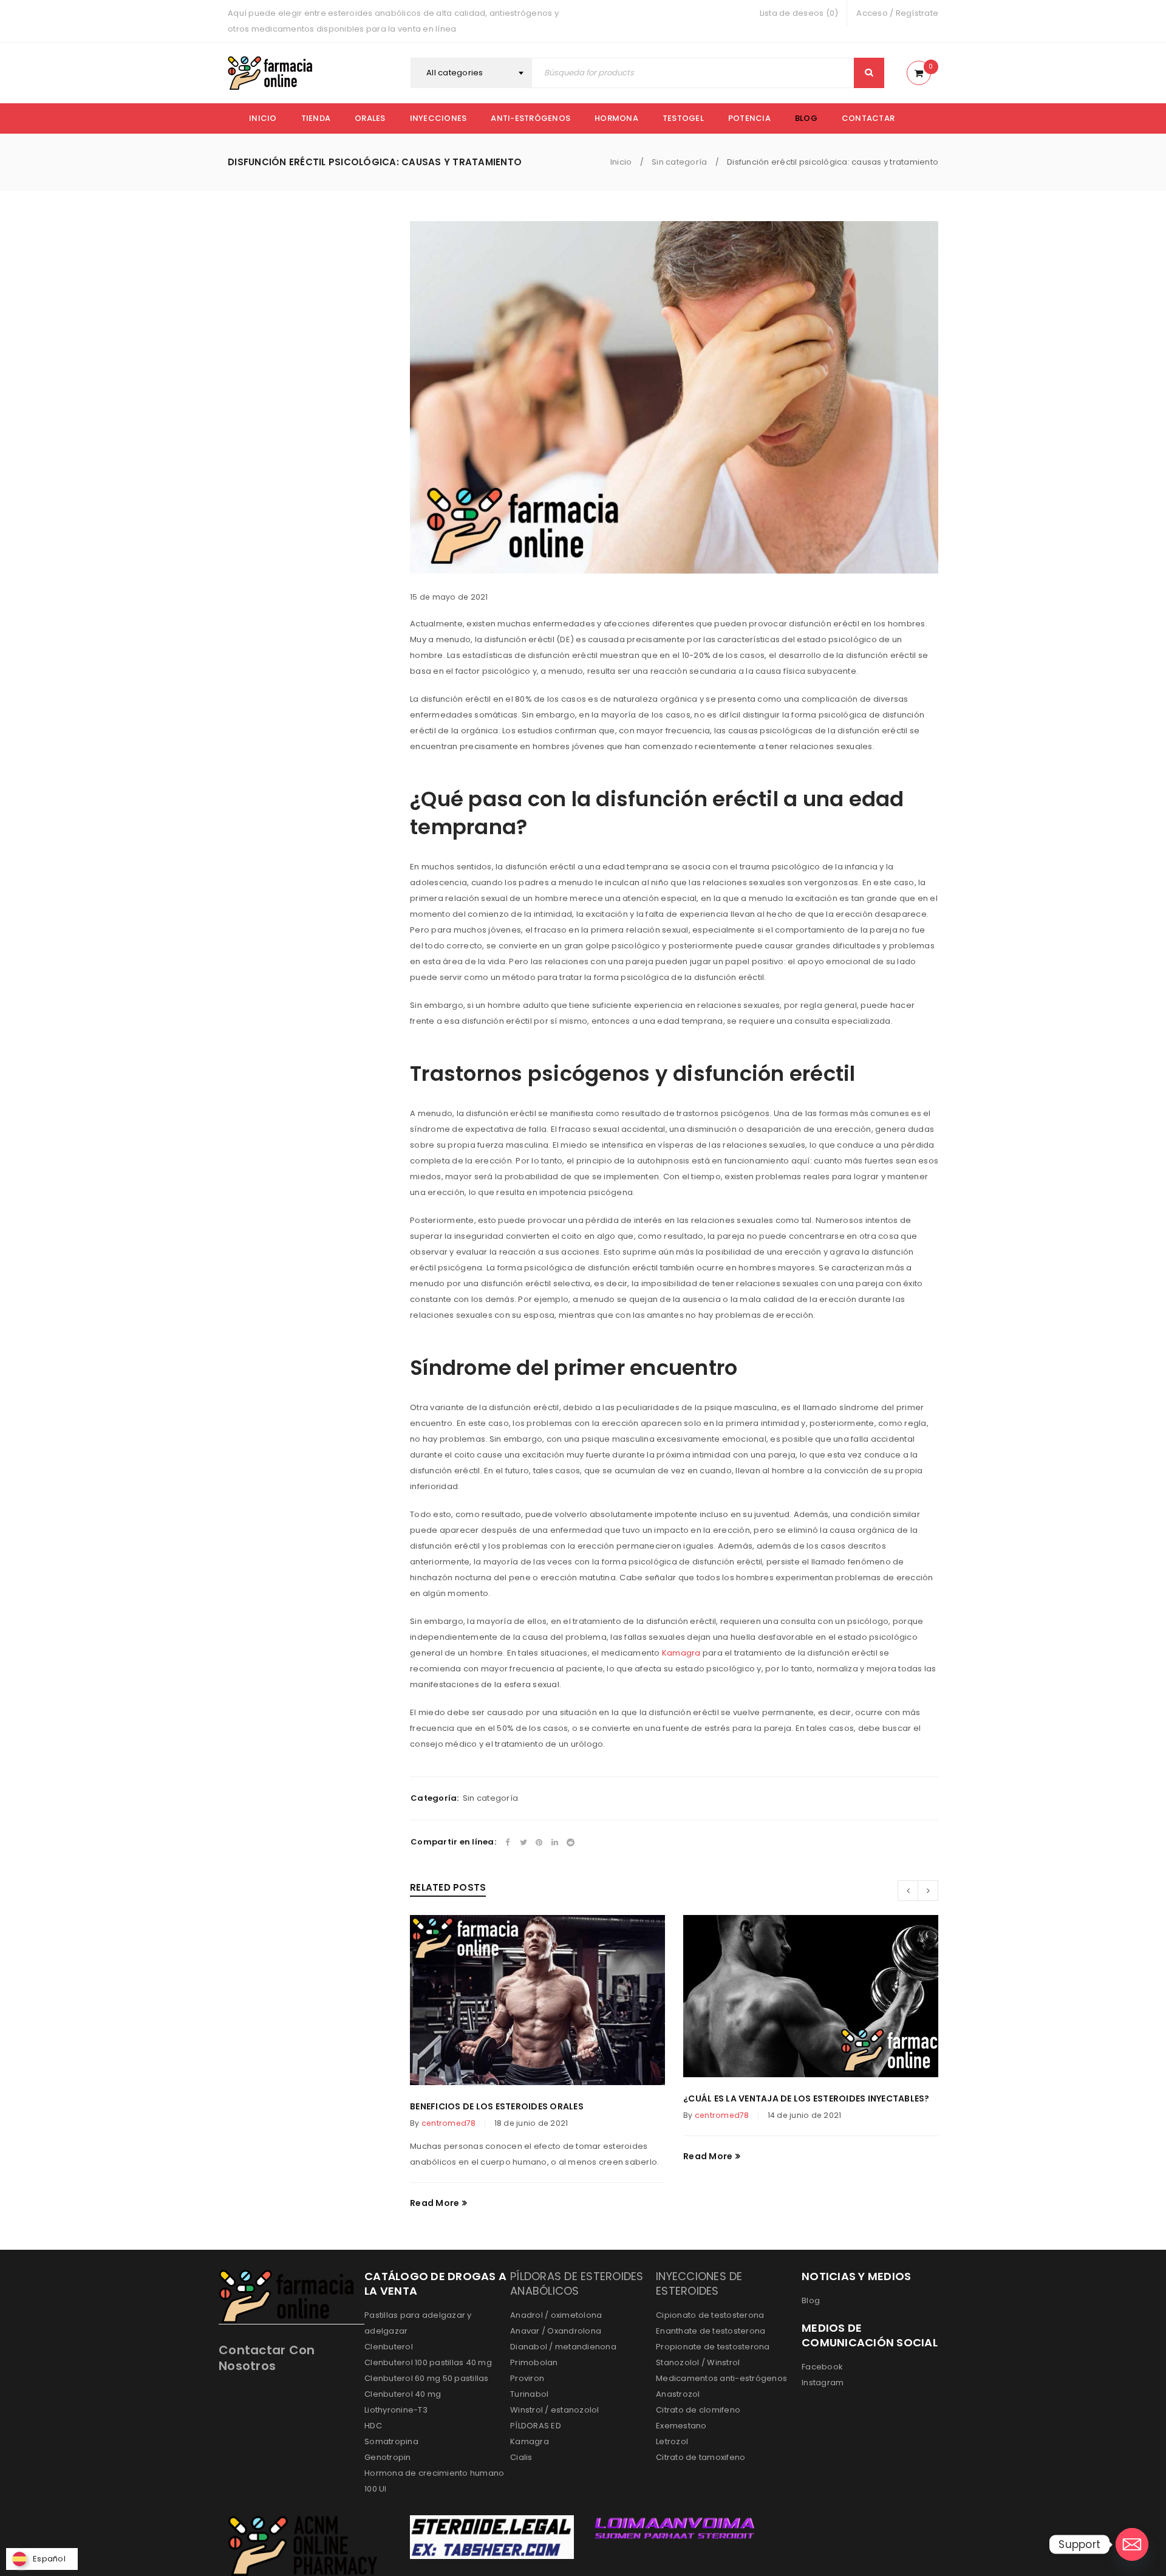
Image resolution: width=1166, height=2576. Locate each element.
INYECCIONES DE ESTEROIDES (699, 2283)
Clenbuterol (389, 2347)
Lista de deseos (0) (799, 13)
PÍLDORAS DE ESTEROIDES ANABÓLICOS (577, 2283)
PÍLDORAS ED (536, 2426)
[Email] (1132, 2544)
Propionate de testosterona (713, 2347)
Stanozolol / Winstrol (698, 2362)
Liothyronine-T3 (396, 2410)
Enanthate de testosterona (711, 2331)
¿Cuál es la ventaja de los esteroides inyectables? (806, 2098)
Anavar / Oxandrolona (556, 2331)
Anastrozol (678, 2394)
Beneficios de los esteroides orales (497, 2106)
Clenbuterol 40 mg (403, 2394)
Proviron (527, 2378)
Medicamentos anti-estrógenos (721, 2378)
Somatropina (391, 2441)
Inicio (621, 162)
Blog (811, 2300)
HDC (373, 2426)
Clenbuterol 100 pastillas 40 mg (428, 2362)
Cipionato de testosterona (710, 2315)
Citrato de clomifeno (698, 2410)
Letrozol (672, 2441)
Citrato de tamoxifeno (701, 2457)
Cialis (521, 2457)
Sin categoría (679, 162)
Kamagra (681, 1653)
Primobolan (534, 2362)
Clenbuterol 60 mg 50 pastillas (427, 2378)
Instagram (823, 2382)
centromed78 (449, 2123)
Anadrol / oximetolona (556, 2315)
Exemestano (681, 2426)
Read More (435, 2203)
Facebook (822, 2367)
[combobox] (471, 73)
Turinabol (529, 2394)
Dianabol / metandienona (563, 2347)
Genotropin (388, 2457)
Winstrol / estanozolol (555, 2410)
